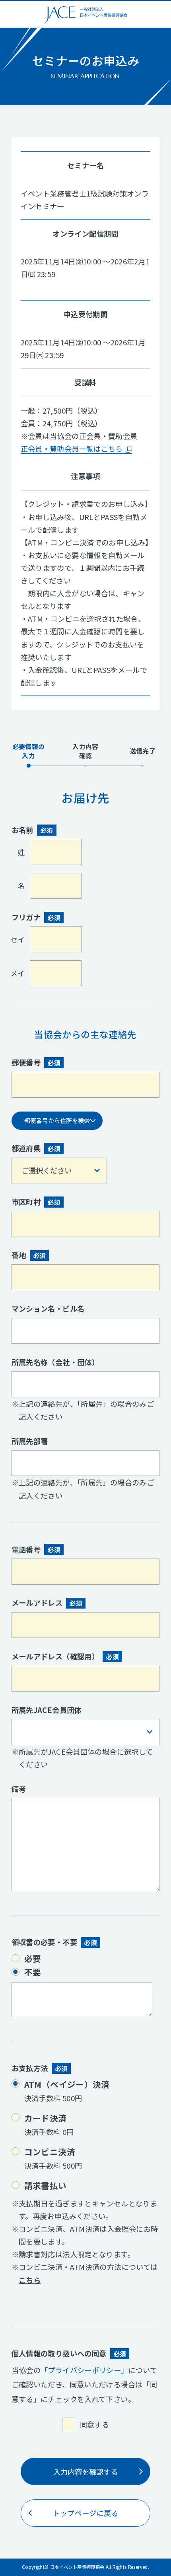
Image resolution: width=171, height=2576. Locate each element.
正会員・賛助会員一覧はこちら (72, 449)
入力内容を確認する (85, 2472)
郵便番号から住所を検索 (57, 1120)
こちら (30, 2280)
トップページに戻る (85, 2513)
